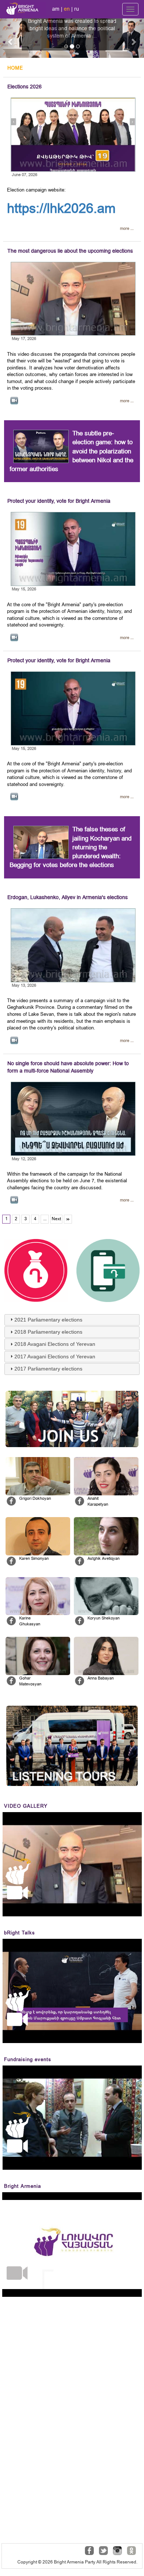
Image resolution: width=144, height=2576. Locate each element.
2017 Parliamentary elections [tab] (48, 1369)
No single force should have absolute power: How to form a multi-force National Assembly (68, 1067)
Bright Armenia (23, 2186)
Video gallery (26, 1806)
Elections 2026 (25, 87)
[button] (11, 38)
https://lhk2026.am (61, 208)
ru (77, 9)
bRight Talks (20, 1933)
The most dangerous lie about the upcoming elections (70, 251)
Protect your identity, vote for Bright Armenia (59, 501)
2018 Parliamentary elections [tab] (48, 1332)
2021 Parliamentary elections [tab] (48, 1320)
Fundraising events (28, 2059)
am (56, 9)
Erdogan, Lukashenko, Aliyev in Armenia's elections (68, 897)
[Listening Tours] (72, 1746)
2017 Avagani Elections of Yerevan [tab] (55, 1357)
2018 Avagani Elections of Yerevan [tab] (55, 1344)
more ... (127, 229)
